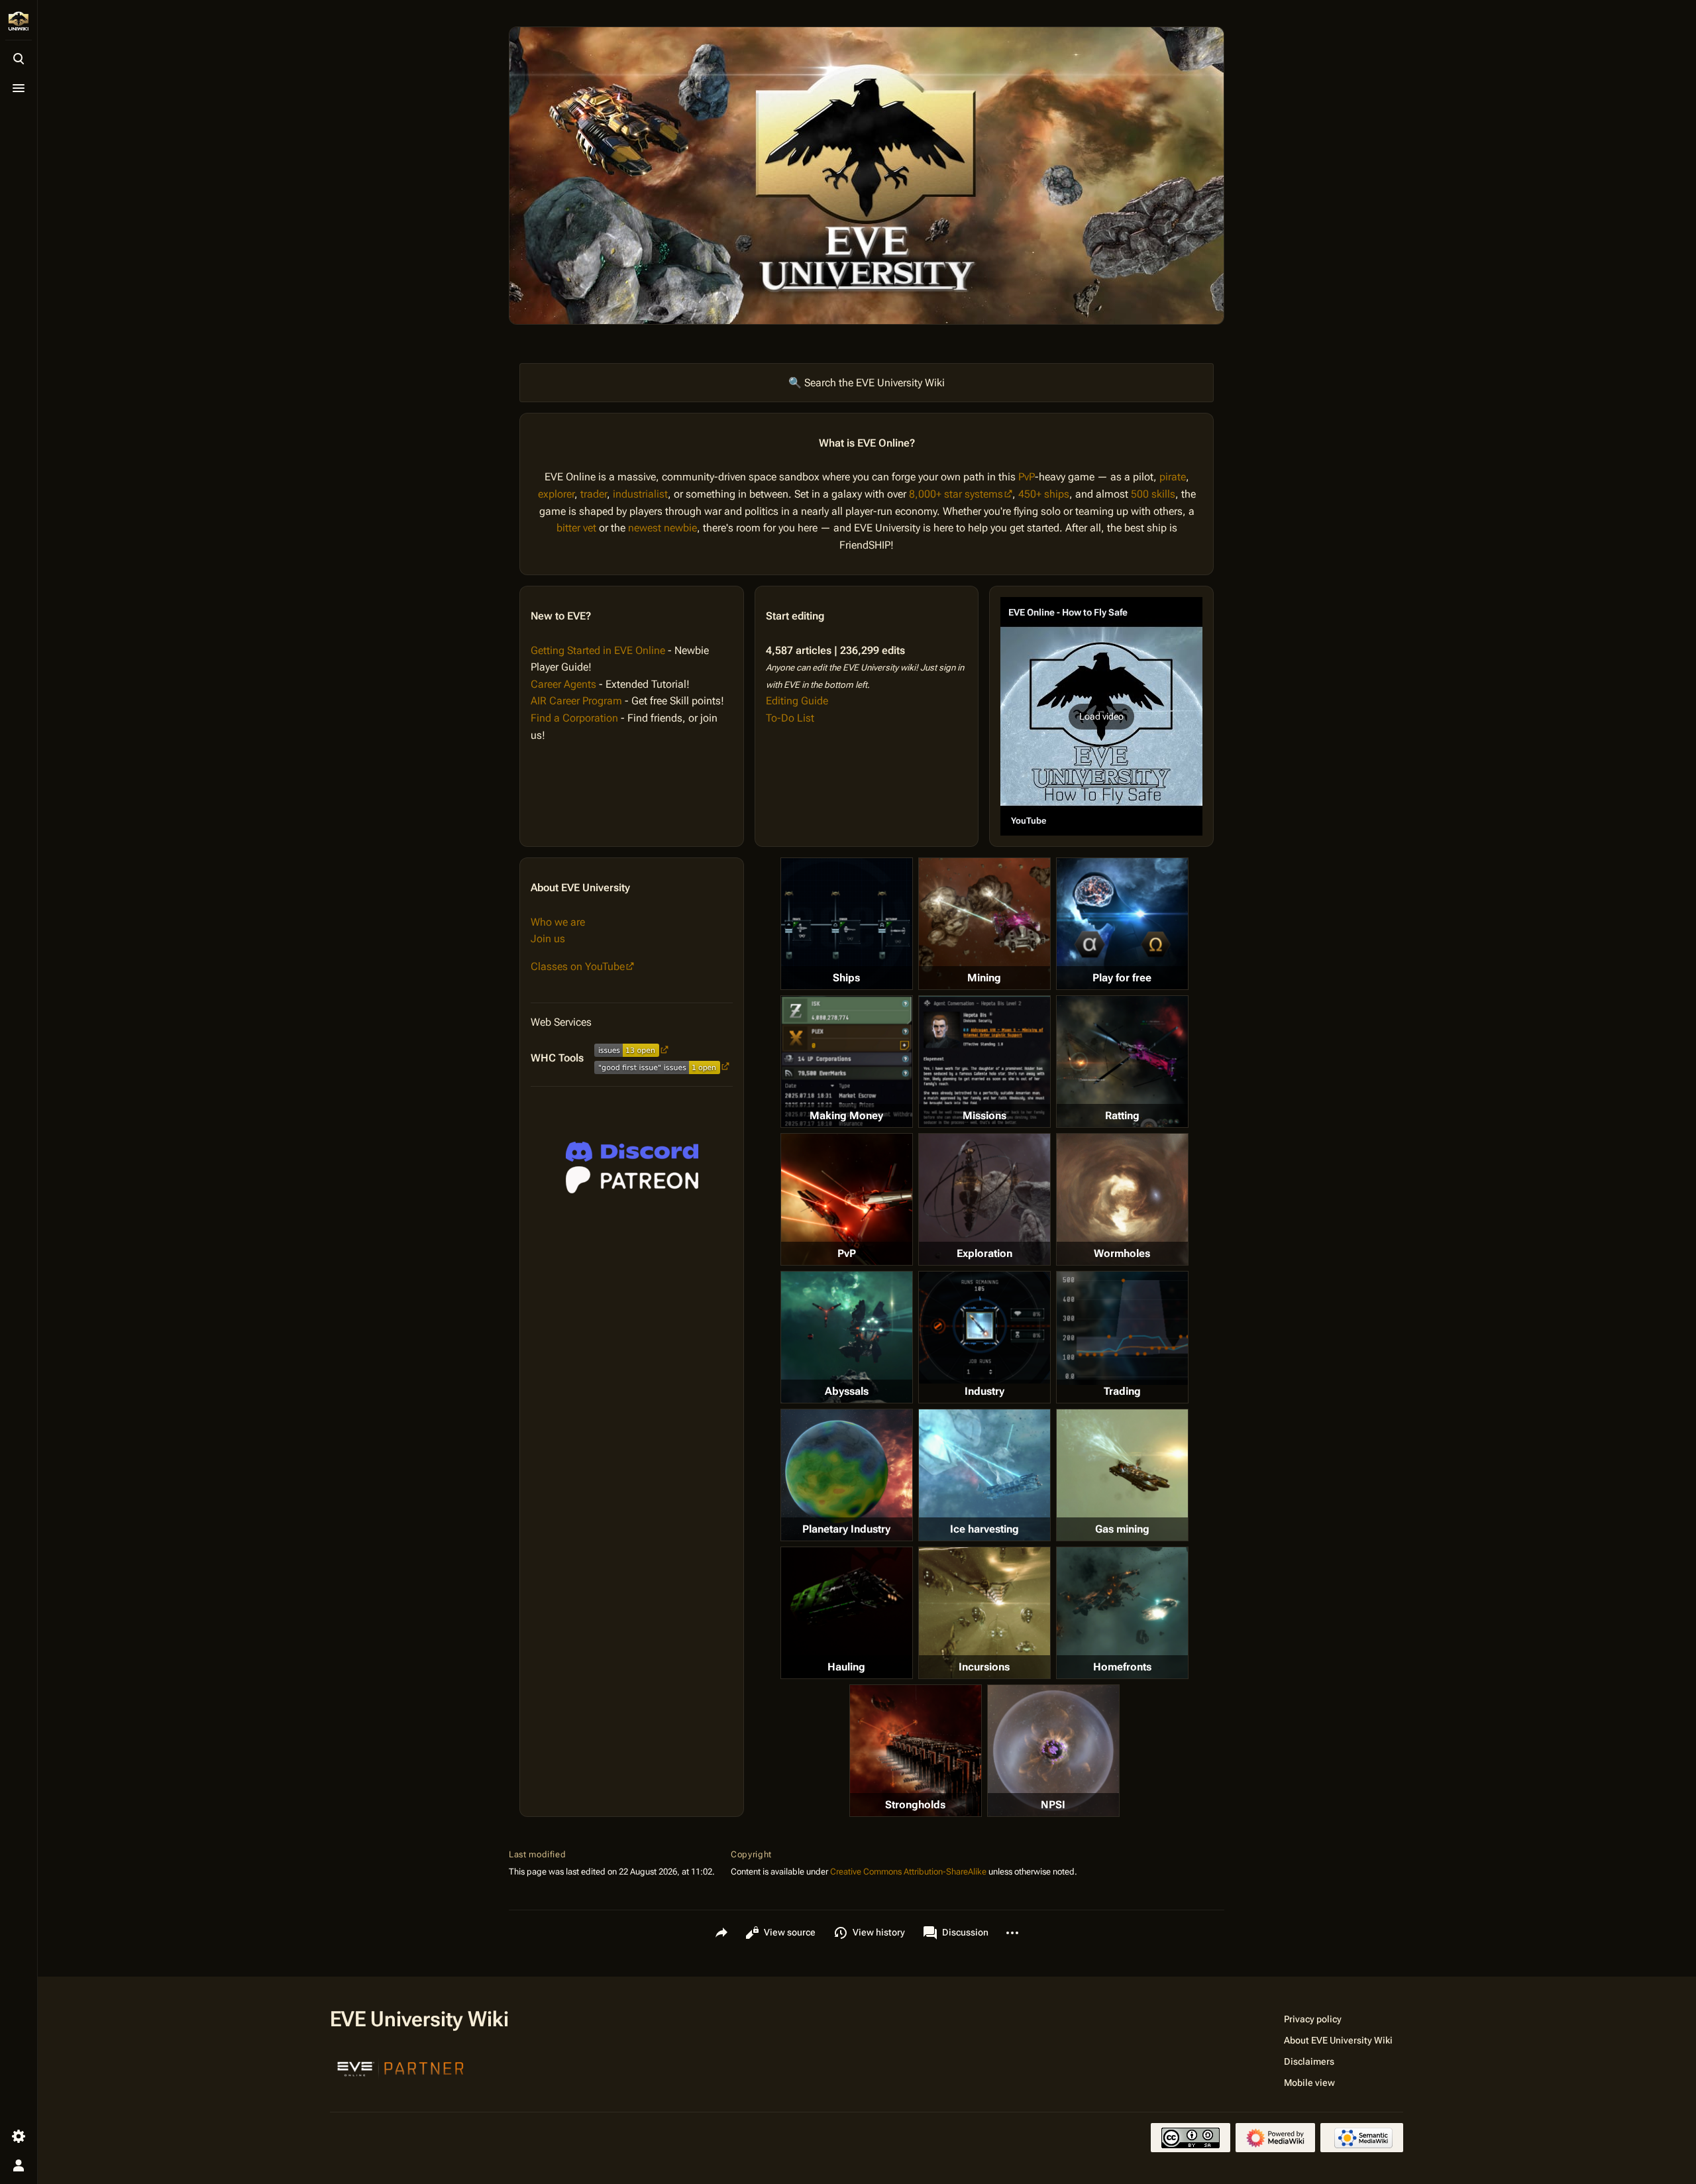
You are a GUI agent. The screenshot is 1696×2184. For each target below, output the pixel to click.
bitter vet (576, 528)
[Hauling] (847, 1613)
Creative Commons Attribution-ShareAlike (908, 1872)
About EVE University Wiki (1338, 2040)
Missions (984, 1116)
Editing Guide (797, 701)
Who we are (558, 922)
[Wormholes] (1122, 1199)
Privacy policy (1313, 2019)
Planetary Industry (846, 1529)
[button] (1101, 716)
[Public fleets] (1053, 1751)
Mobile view (1309, 2083)
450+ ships (1044, 494)
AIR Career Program (576, 701)
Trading (1122, 1391)
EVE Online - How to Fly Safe (1068, 612)
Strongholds (915, 1805)
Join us (548, 939)
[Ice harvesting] (984, 1475)
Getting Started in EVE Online (598, 650)
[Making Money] (847, 1062)
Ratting (1122, 1116)
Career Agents (563, 684)
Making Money (846, 1116)
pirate (1173, 477)
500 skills (1153, 494)
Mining (984, 978)
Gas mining (1122, 1529)
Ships (846, 978)
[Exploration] (984, 1199)
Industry (984, 1391)
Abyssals (847, 1391)
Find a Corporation (574, 718)
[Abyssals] (847, 1337)
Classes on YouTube (578, 966)
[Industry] (984, 1327)
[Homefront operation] (1122, 1613)
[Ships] (847, 924)
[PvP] (847, 1199)
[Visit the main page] (19, 21)
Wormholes (1122, 1253)
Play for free (1122, 978)
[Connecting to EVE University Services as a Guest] (632, 1152)
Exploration (984, 1253)
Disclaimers (1309, 2061)
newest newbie (662, 528)
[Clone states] (1122, 924)
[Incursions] (984, 1613)
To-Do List (790, 718)
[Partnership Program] (401, 2067)
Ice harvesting (984, 1529)
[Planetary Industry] (847, 1475)
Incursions (984, 1667)
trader (594, 494)
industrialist (640, 494)
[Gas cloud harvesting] (1122, 1475)
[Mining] (984, 924)
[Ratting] (1122, 1062)
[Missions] (984, 1062)
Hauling (846, 1667)
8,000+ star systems (956, 494)
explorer (556, 494)
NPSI (1053, 1805)
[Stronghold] (916, 1751)
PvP (1027, 477)
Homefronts (1122, 1667)
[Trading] (1122, 1328)
